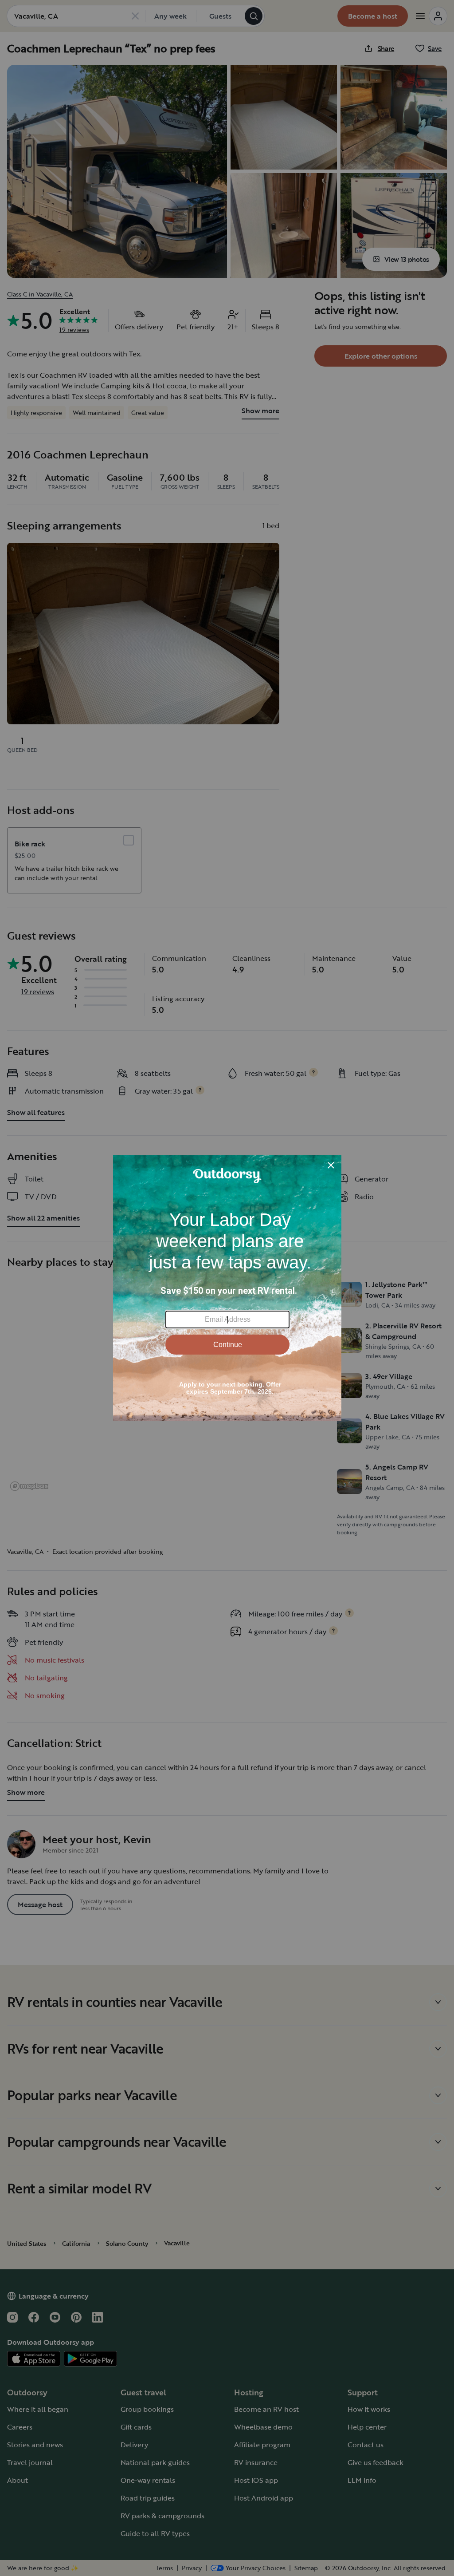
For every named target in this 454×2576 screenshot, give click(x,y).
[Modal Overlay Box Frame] (227, 1288)
